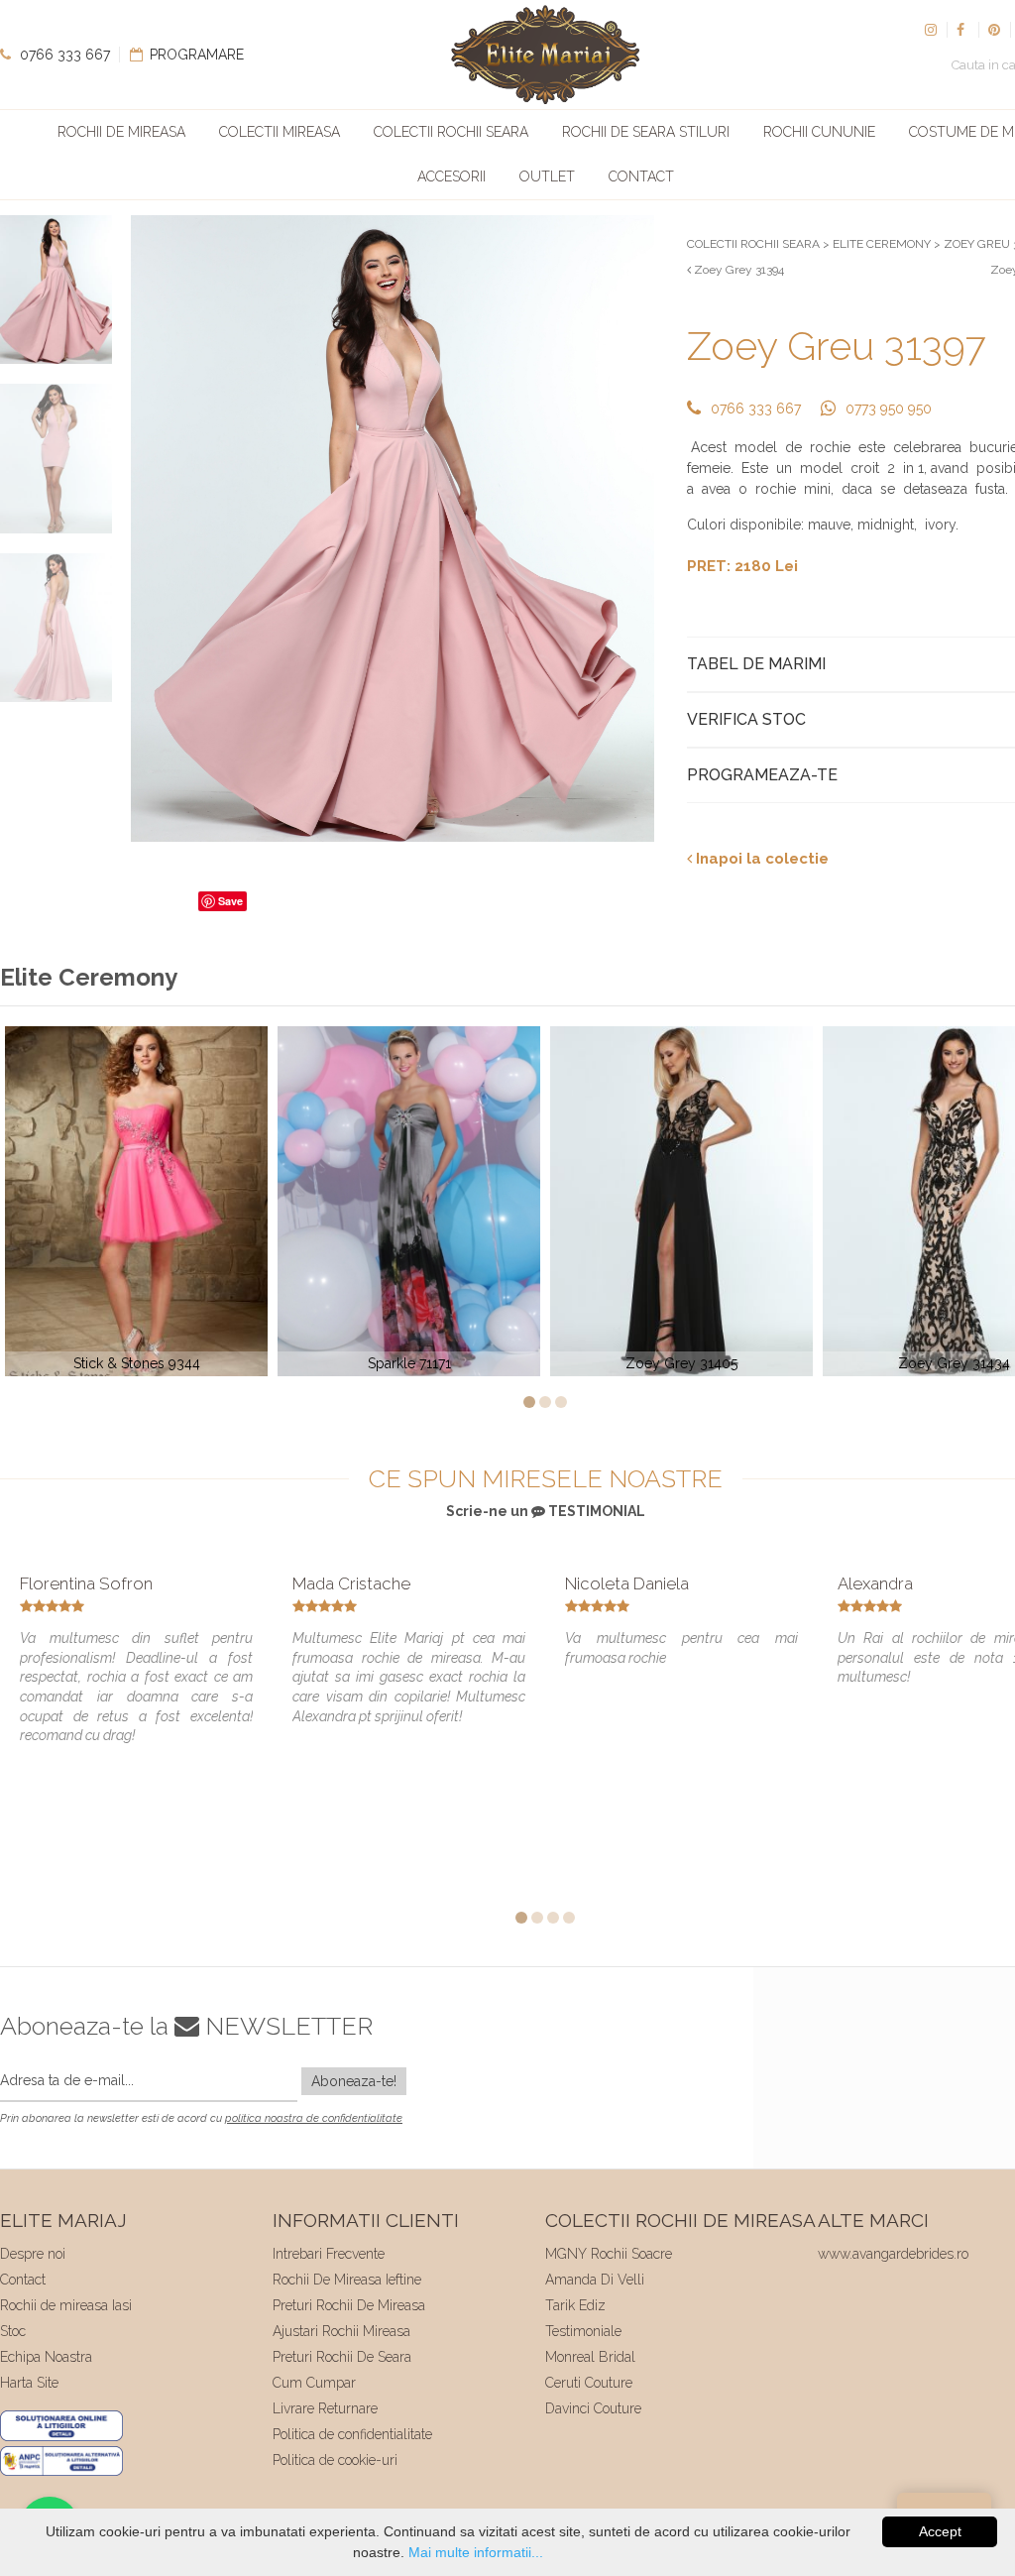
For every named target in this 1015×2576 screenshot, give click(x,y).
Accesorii (451, 176)
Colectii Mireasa (280, 132)
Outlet (547, 176)
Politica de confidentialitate (352, 2434)
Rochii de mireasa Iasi (66, 2305)
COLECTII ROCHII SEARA (753, 244)
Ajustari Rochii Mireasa (341, 2331)
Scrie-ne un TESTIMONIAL (546, 1511)
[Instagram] (931, 30)
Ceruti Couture (589, 2383)
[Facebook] (962, 30)
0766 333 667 (63, 55)
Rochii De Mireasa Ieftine (347, 2280)
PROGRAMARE (195, 55)
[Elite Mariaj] (545, 55)
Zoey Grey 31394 (737, 270)
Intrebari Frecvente (329, 2254)
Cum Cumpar (314, 2383)
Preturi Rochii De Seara (342, 2357)
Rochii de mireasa (121, 132)
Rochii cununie (819, 132)
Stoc (13, 2331)
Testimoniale (583, 2331)
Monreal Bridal (590, 2357)
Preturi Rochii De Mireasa (349, 2305)
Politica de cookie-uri (335, 2460)
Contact (641, 176)
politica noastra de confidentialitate (314, 2118)
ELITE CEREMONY (882, 244)
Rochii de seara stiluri (646, 132)
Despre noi (33, 2254)
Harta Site (29, 2383)
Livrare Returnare (325, 2408)
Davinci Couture (593, 2408)
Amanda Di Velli (595, 2280)
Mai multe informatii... (476, 2552)
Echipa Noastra (46, 2357)
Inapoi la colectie (760, 859)
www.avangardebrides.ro (893, 2254)
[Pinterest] (994, 30)
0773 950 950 (889, 409)
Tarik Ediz (575, 2305)
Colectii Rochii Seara (451, 132)
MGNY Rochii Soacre (609, 2254)
